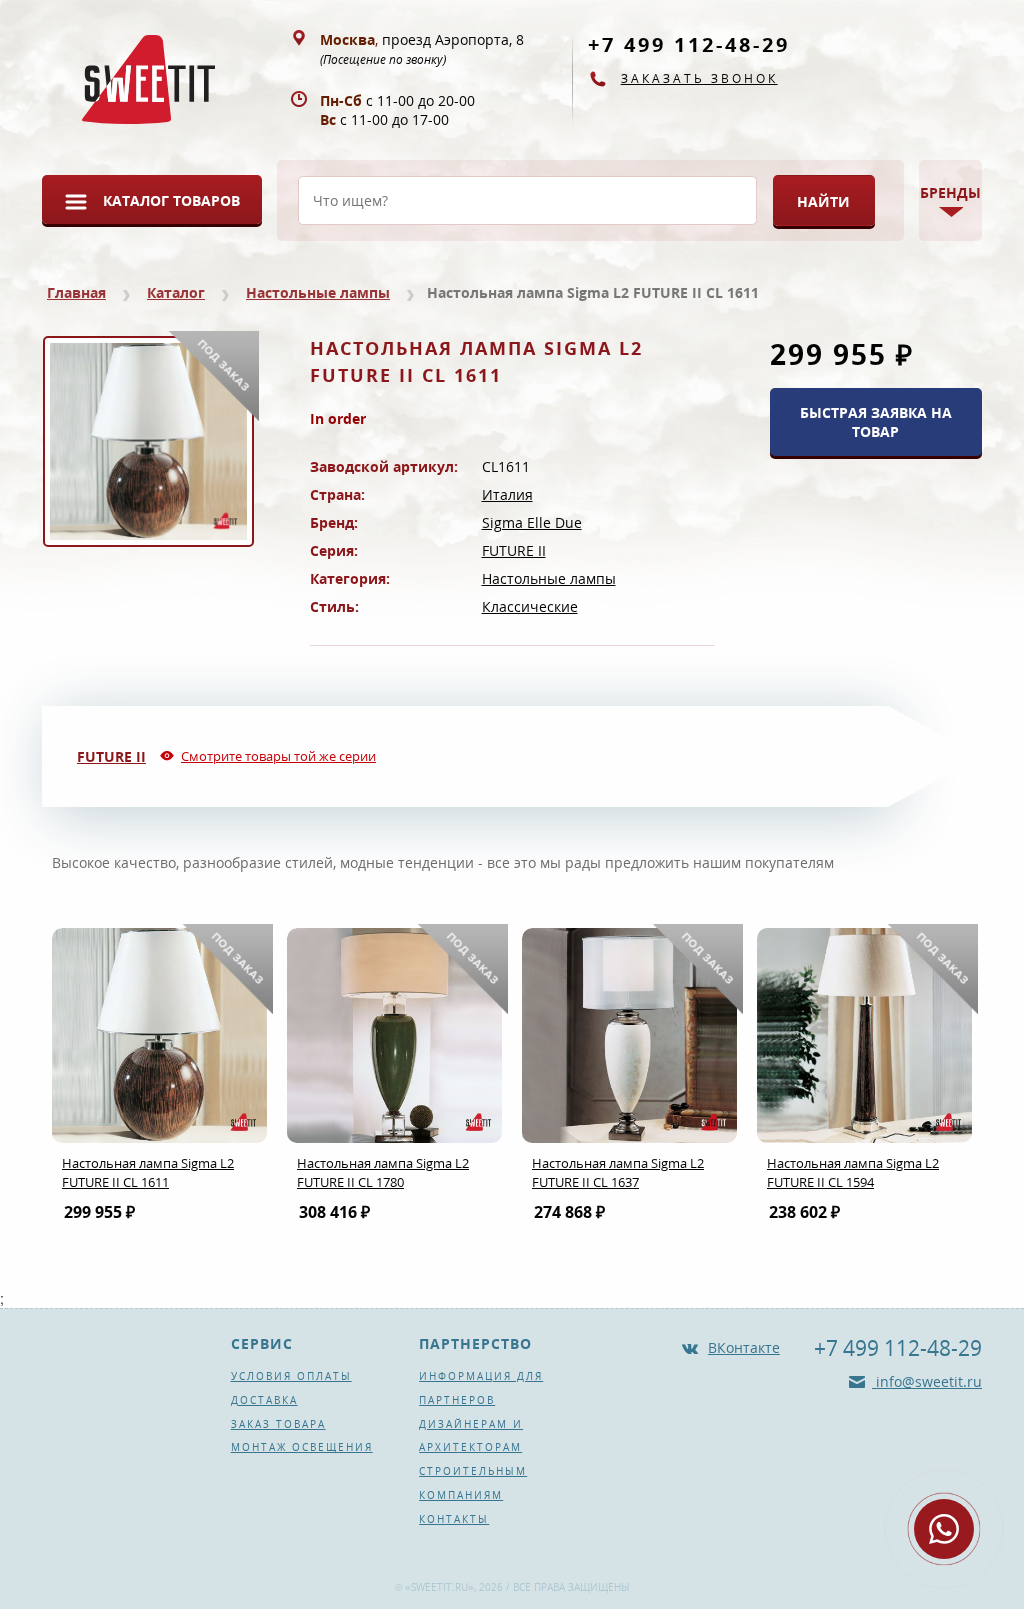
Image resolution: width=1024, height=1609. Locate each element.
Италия (507, 494)
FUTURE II (514, 550)
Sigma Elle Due (532, 522)
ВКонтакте (744, 1347)
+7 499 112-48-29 (689, 44)
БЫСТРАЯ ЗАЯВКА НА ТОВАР (876, 422)
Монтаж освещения (302, 1447)
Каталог (176, 292)
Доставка (264, 1400)
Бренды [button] (950, 192)
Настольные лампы (318, 292)
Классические (530, 606)
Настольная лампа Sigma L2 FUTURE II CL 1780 (383, 1172)
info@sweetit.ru (927, 1381)
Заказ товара (278, 1424)
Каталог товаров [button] (171, 200)
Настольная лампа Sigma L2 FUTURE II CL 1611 (148, 1172)
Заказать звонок (699, 78)
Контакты (454, 1519)
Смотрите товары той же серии (278, 756)
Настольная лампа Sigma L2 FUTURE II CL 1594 (853, 1172)
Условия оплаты (291, 1376)
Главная (76, 292)
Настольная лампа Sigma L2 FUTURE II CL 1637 (618, 1172)
